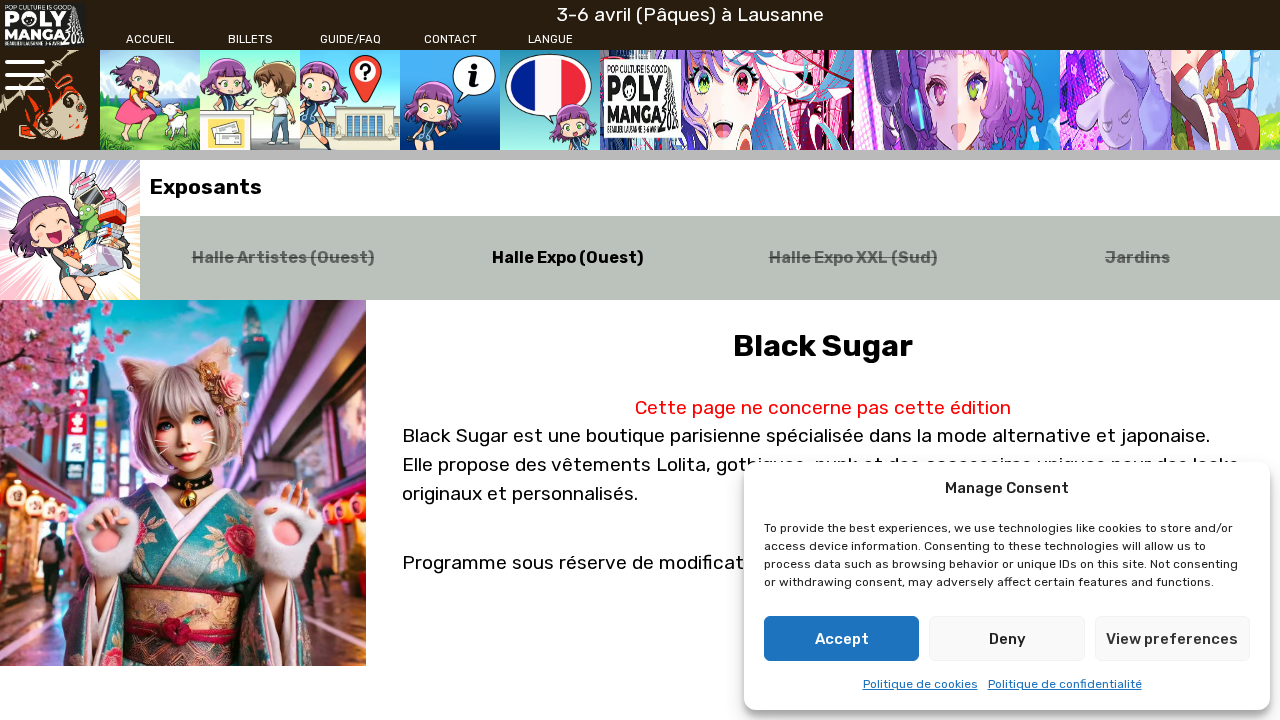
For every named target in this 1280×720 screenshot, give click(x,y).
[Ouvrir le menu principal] (25, 75)
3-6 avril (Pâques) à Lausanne (690, 14)
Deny (1007, 639)
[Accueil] (150, 100)
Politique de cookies (920, 684)
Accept (842, 639)
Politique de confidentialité (1065, 684)
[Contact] (450, 100)
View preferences (1172, 639)
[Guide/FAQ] (350, 100)
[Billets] (250, 100)
